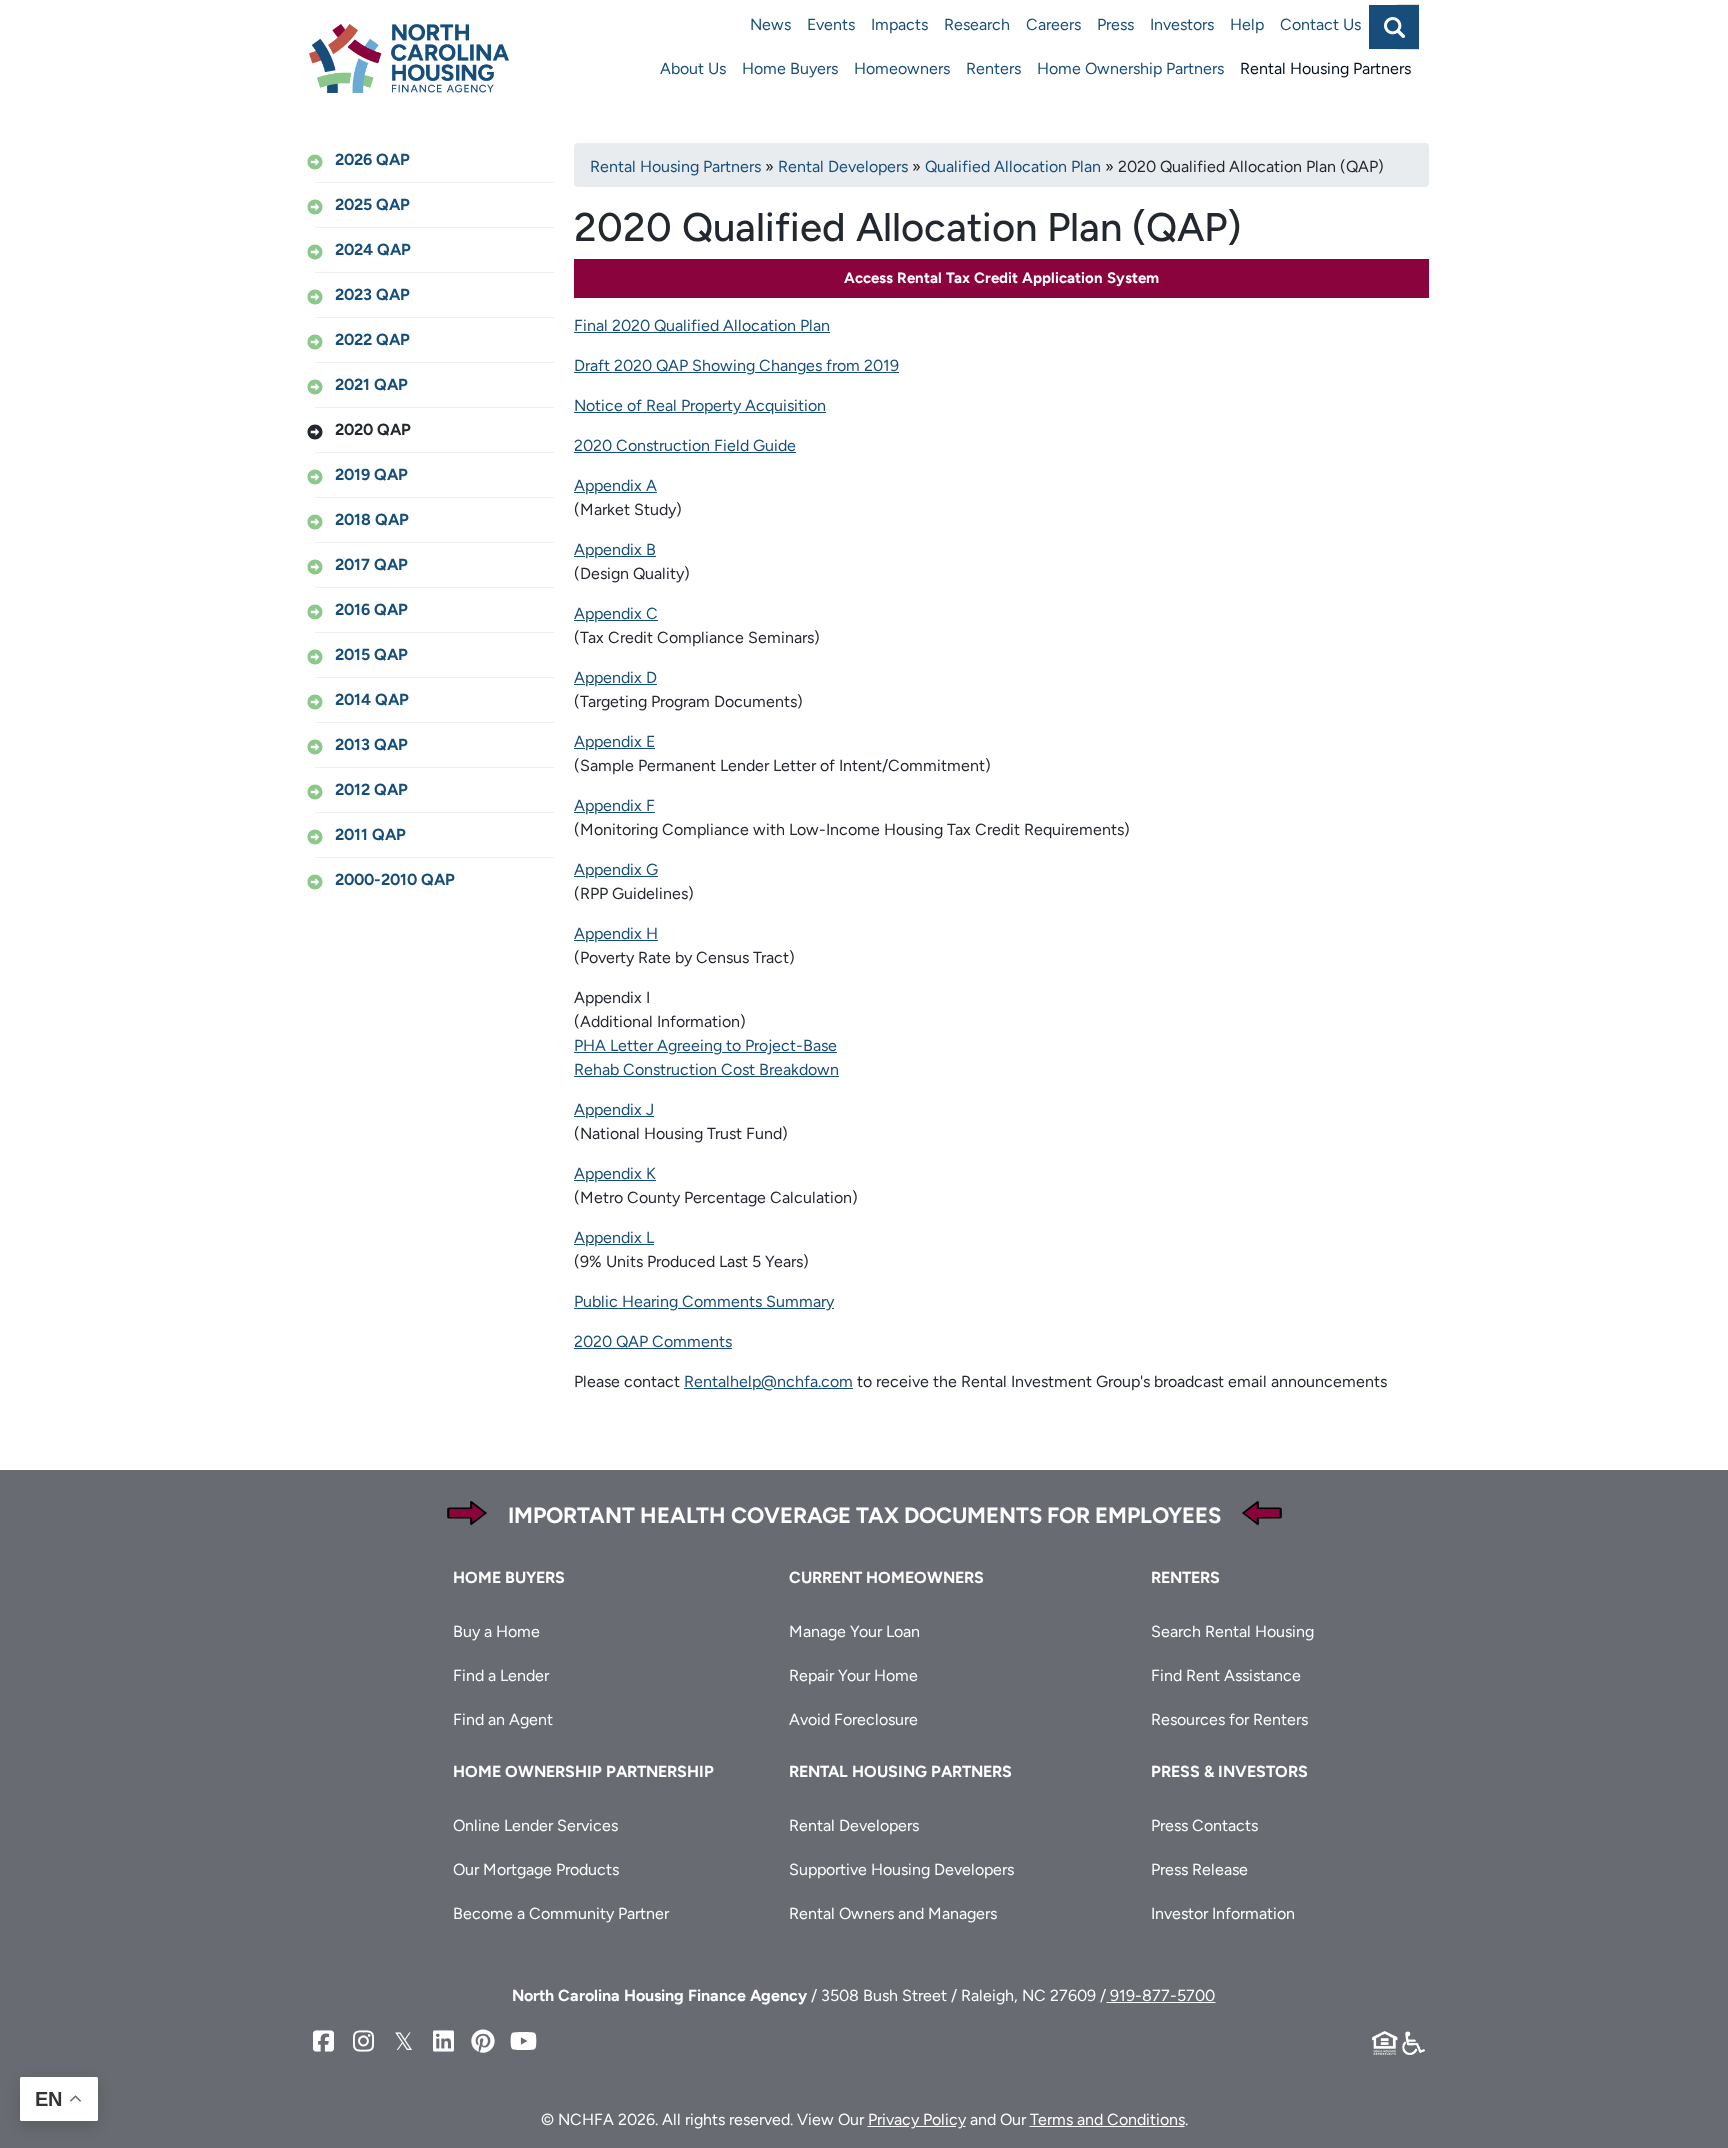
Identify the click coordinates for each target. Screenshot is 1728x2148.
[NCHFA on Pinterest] (483, 2041)
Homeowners (902, 68)
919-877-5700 (1160, 1995)
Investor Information (1223, 1913)
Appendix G (616, 869)
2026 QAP (372, 159)
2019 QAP (371, 474)
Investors (1182, 24)
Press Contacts (1204, 1825)
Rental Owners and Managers (893, 1913)
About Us (693, 68)
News (770, 24)
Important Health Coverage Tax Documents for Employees (864, 1515)
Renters (993, 68)
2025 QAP (372, 204)
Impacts (899, 24)
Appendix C (616, 613)
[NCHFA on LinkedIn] (443, 2041)
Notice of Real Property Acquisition (700, 405)
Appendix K (615, 1173)
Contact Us (1320, 24)
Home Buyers (790, 68)
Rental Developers (843, 166)
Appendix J (614, 1109)
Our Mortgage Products (536, 1869)
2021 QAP (371, 384)
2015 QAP (371, 654)
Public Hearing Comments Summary (704, 1301)
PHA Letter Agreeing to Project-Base (705, 1045)
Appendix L (614, 1237)
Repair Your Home (853, 1675)
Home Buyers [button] (509, 1577)
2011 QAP (370, 834)
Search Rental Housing (1232, 1631)
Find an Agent (503, 1719)
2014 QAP (372, 699)
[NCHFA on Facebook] (323, 2041)
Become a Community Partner (561, 1913)
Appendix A (615, 485)
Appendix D (615, 677)
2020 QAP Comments (653, 1341)
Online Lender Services (535, 1825)
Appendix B (615, 549)
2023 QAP (372, 294)
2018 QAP (372, 519)
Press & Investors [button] (1229, 1771)
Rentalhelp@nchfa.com (768, 1381)
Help (1247, 24)
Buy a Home (496, 1631)
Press (1115, 24)
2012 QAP (371, 789)
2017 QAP (371, 564)
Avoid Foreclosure (853, 1719)
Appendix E (614, 741)
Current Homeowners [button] (886, 1577)
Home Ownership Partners (1130, 68)
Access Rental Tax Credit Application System (1001, 278)
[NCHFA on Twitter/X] (403, 2041)
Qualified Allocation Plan (1013, 166)
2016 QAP (371, 609)
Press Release (1199, 1869)
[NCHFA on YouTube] (523, 2041)
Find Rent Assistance (1226, 1675)
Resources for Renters (1229, 1719)
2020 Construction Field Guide (685, 445)
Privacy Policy (917, 2119)
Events (831, 24)
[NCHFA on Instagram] (363, 2041)
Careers (1053, 24)
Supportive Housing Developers (901, 1869)
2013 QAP (371, 744)
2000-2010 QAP (395, 879)
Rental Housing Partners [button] (900, 1771)
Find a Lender (501, 1675)
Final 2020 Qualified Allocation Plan (702, 325)
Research (977, 24)
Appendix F (614, 805)
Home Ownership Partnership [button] (583, 1771)
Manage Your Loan (854, 1631)
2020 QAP (373, 429)
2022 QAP (372, 339)
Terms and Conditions (1107, 2119)
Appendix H (616, 933)
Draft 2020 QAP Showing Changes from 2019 (736, 365)
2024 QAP (373, 249)
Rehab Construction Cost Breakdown (706, 1069)
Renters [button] (1185, 1577)
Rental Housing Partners (1325, 68)
